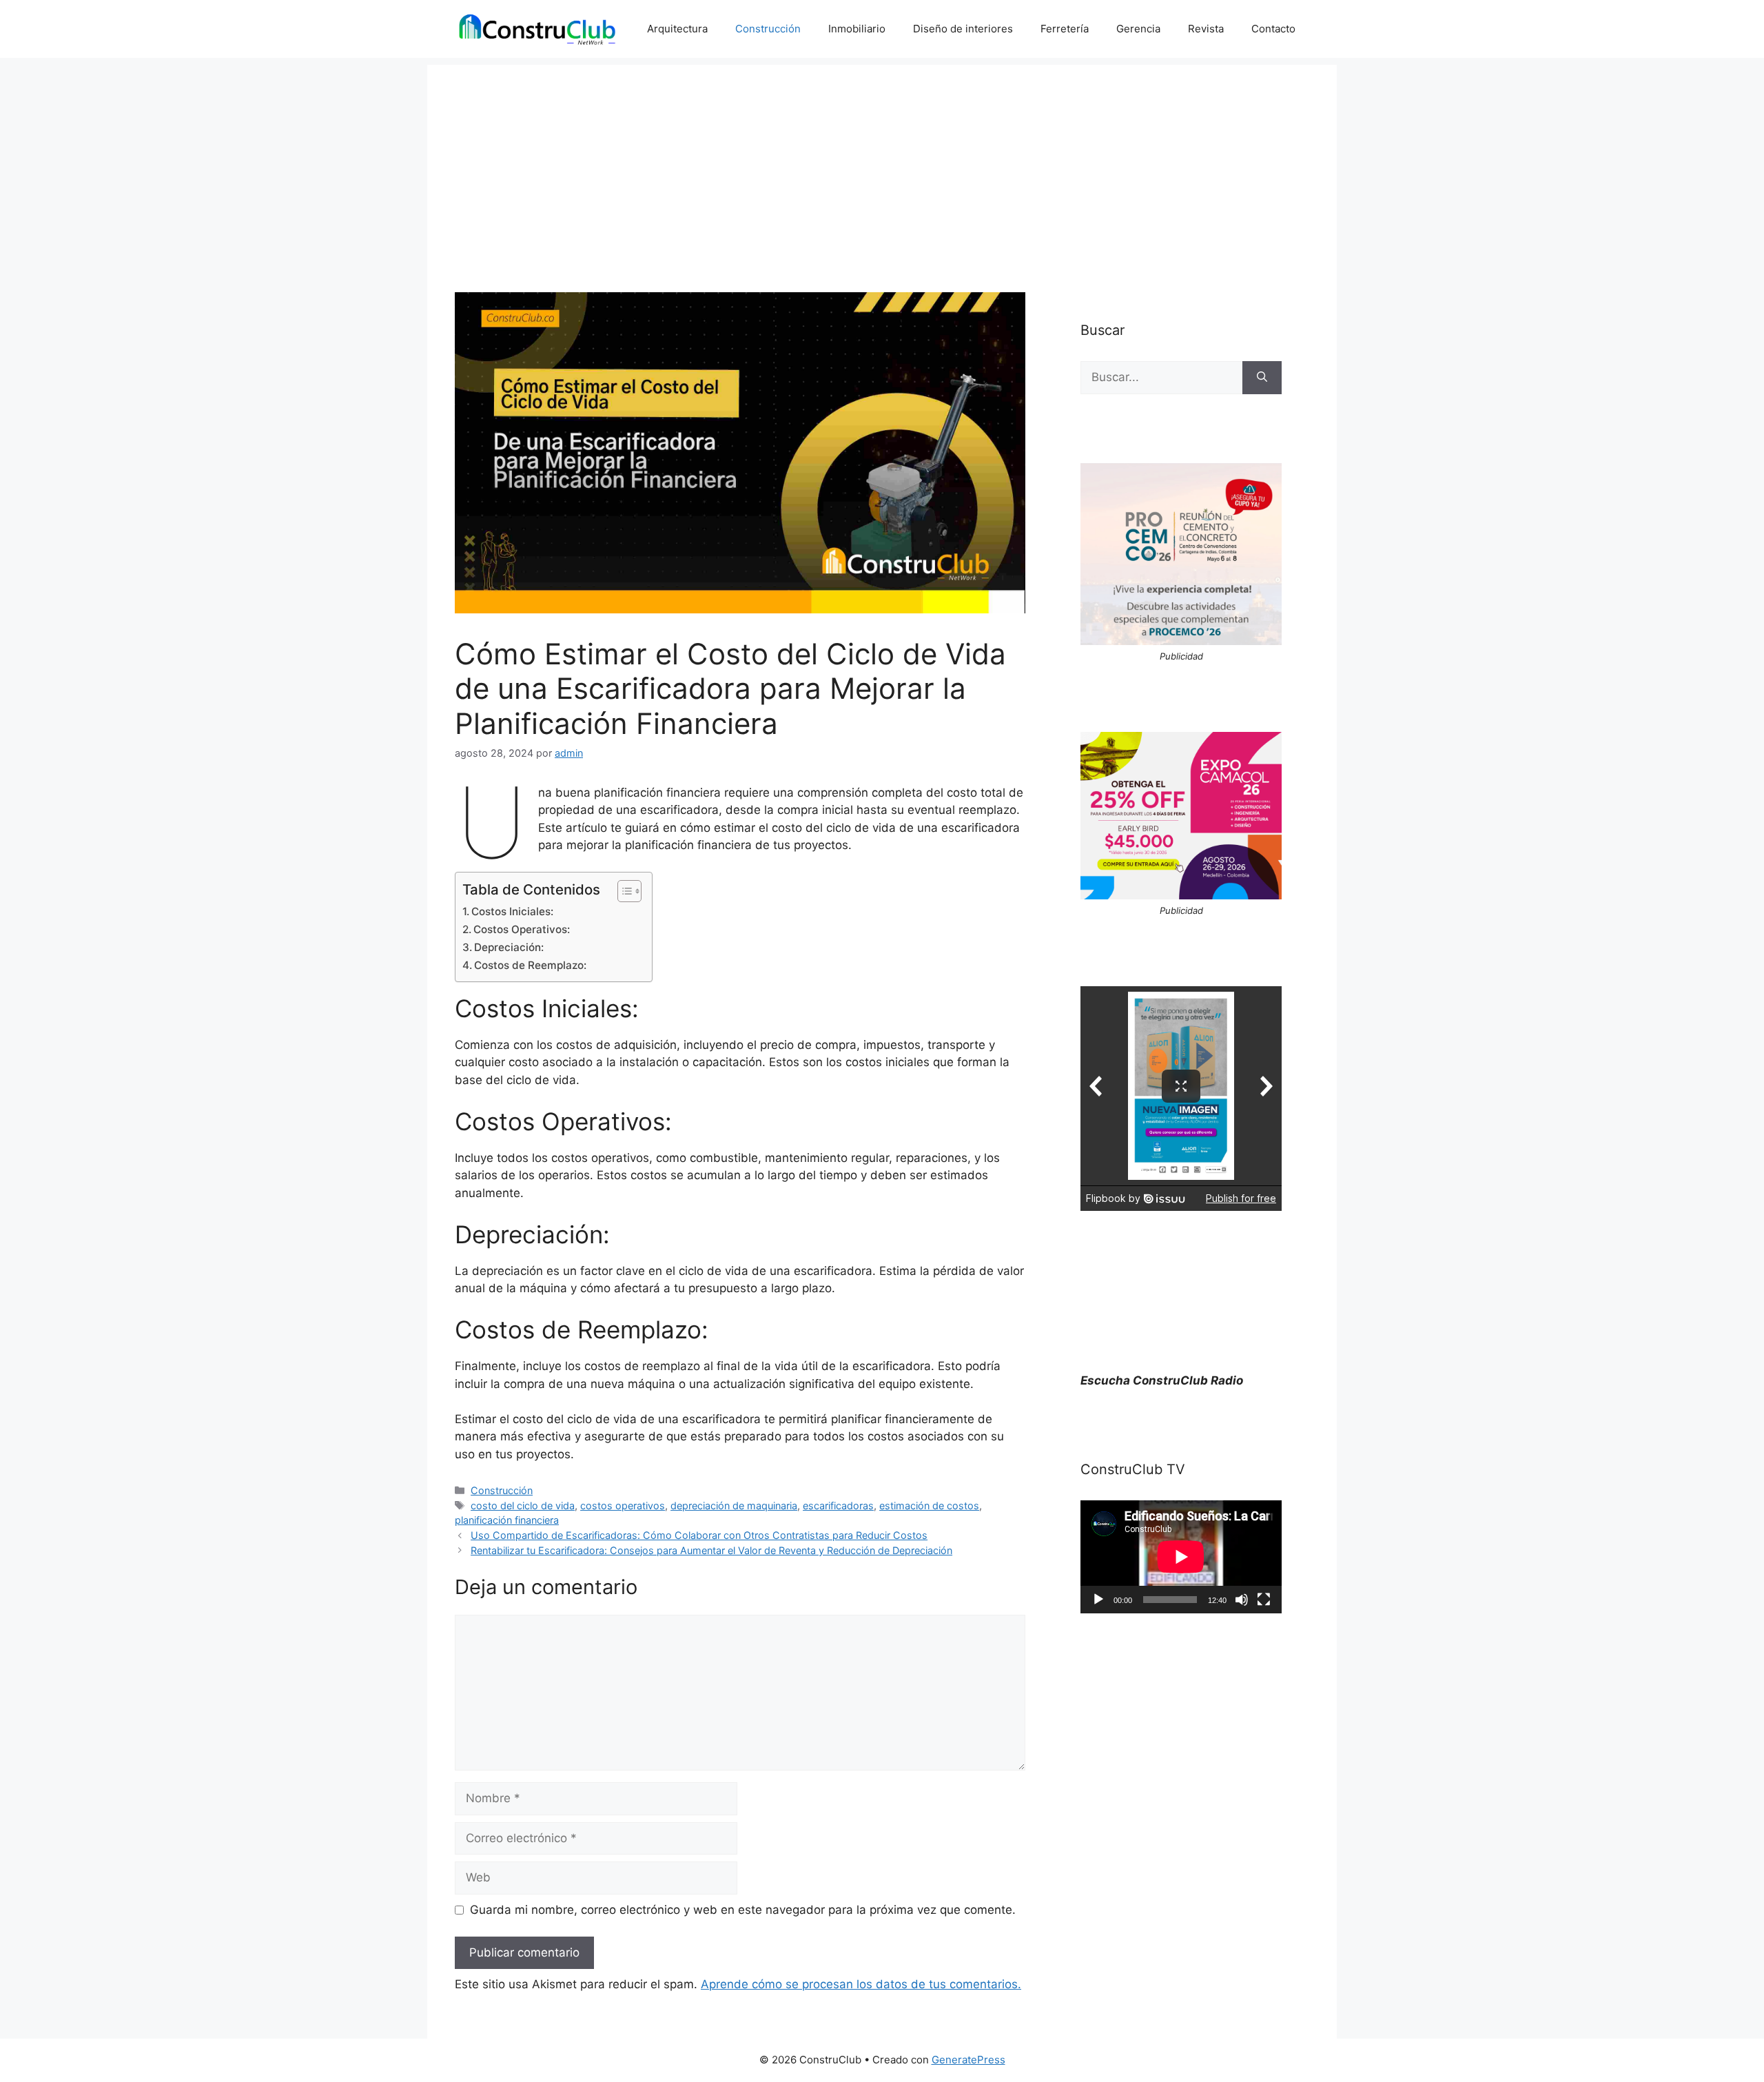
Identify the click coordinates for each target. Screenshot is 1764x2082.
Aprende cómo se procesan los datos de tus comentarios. (861, 1984)
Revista (1206, 29)
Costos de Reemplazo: (530, 965)
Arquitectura (677, 29)
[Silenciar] (1242, 1600)
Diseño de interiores (963, 29)
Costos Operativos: (522, 929)
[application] (1181, 1557)
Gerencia (1138, 29)
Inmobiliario (857, 29)
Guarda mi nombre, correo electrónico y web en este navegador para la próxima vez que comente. (743, 1910)
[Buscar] (1262, 378)
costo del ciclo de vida (523, 1506)
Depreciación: (509, 947)
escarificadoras (838, 1506)
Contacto (1273, 29)
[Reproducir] (1098, 1600)
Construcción (768, 29)
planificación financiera (507, 1520)
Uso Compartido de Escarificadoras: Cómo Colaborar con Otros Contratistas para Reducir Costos (699, 1535)
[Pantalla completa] (1264, 1600)
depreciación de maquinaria (734, 1506)
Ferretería (1065, 29)
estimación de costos (929, 1506)
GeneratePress (968, 2060)
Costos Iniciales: (512, 911)
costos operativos (623, 1506)
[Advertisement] (882, 161)
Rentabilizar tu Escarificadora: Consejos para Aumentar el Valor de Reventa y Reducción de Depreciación (711, 1550)
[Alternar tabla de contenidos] (623, 891)
